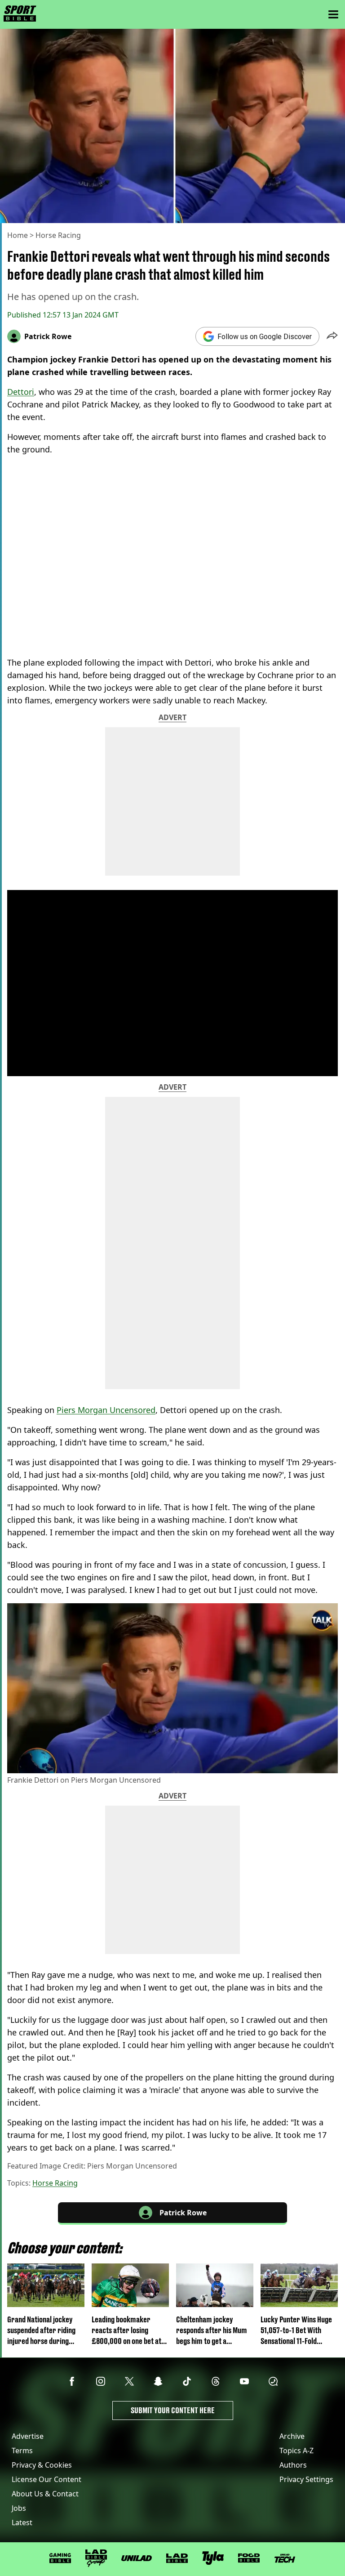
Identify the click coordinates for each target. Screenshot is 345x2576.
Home (18, 235)
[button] (332, 336)
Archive (292, 2436)
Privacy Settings (306, 2479)
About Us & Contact (45, 2494)
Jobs (19, 2508)
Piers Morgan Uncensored (106, 1410)
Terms (22, 2451)
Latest (22, 2522)
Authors (293, 2465)
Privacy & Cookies (42, 2465)
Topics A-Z (296, 2451)
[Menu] (333, 14)
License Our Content (46, 2479)
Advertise (28, 2436)
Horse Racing (58, 235)
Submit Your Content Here (173, 2410)
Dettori (21, 392)
